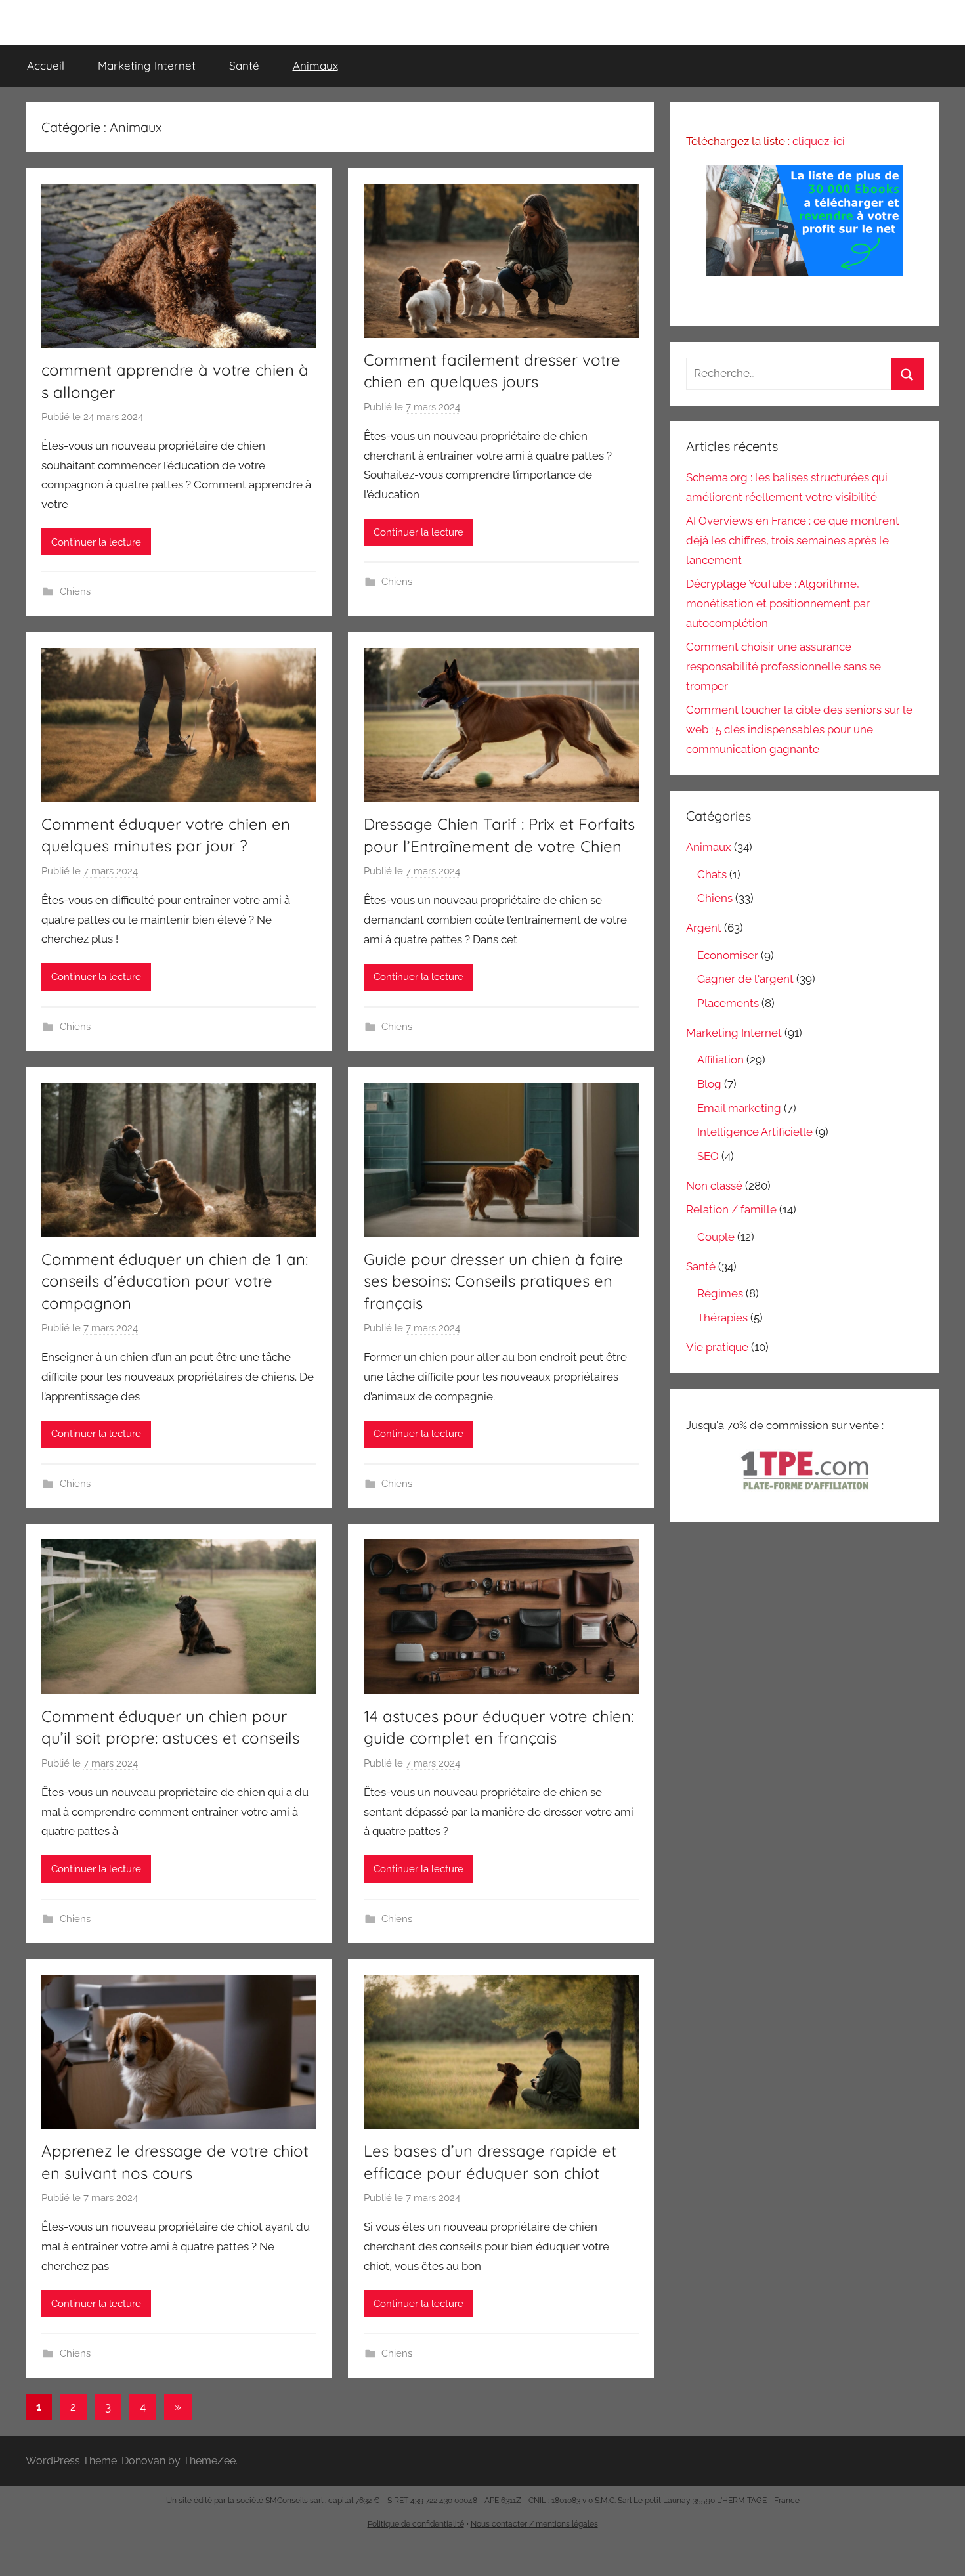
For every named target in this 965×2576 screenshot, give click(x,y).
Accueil (46, 65)
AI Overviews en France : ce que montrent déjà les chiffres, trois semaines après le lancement (793, 540)
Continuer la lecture (96, 542)
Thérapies (722, 1318)
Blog (709, 1084)
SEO (708, 1156)
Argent (704, 928)
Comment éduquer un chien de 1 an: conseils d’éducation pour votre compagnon (175, 1281)
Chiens (75, 591)
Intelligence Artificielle (755, 1132)
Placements (728, 1003)
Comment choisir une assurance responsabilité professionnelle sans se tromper (783, 666)
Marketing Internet (147, 65)
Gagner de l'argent (745, 979)
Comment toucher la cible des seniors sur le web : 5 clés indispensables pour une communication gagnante (799, 729)
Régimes (720, 1293)
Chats (712, 874)
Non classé (714, 1186)
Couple (716, 1237)
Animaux (315, 65)
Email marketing (739, 1108)
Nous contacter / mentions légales (534, 2524)
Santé (244, 65)
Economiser (728, 955)
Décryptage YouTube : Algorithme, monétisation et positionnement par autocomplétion (778, 603)
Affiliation (720, 1060)
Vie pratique (717, 1347)
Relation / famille (731, 1209)
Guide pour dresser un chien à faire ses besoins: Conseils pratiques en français (493, 1281)
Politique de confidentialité (416, 2524)
